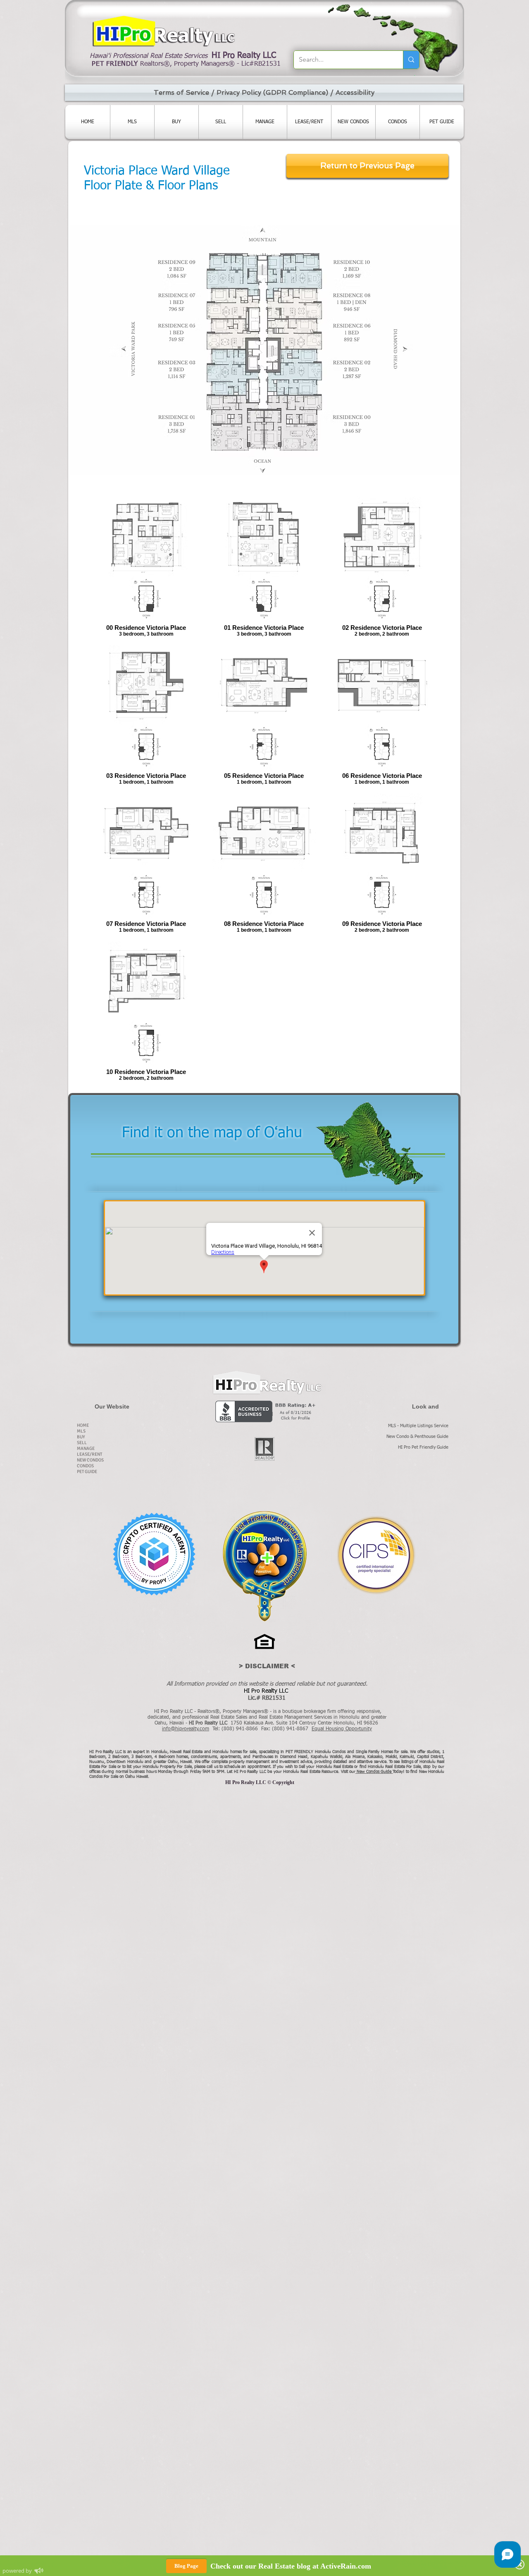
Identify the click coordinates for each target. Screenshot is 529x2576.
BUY (81, 1437)
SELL (82, 1443)
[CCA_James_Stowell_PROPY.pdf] (154, 1555)
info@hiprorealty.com (186, 1729)
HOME (83, 1425)
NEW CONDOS (90, 1460)
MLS (81, 1431)
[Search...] (411, 60)
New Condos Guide (375, 1772)
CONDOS (85, 1466)
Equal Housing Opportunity (342, 1729)
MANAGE (86, 1448)
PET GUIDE (87, 1472)
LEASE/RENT (89, 1454)
